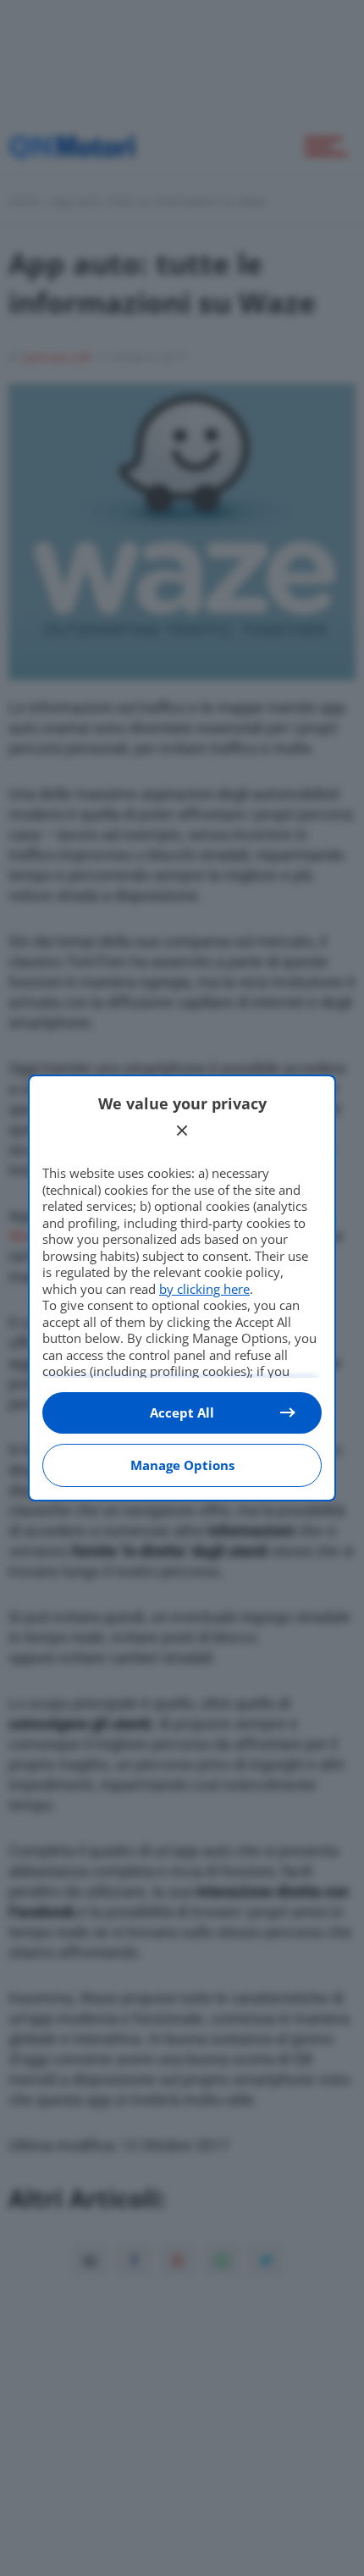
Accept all (182, 1412)
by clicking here (204, 1289)
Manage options (182, 1465)
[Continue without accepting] (182, 1130)
